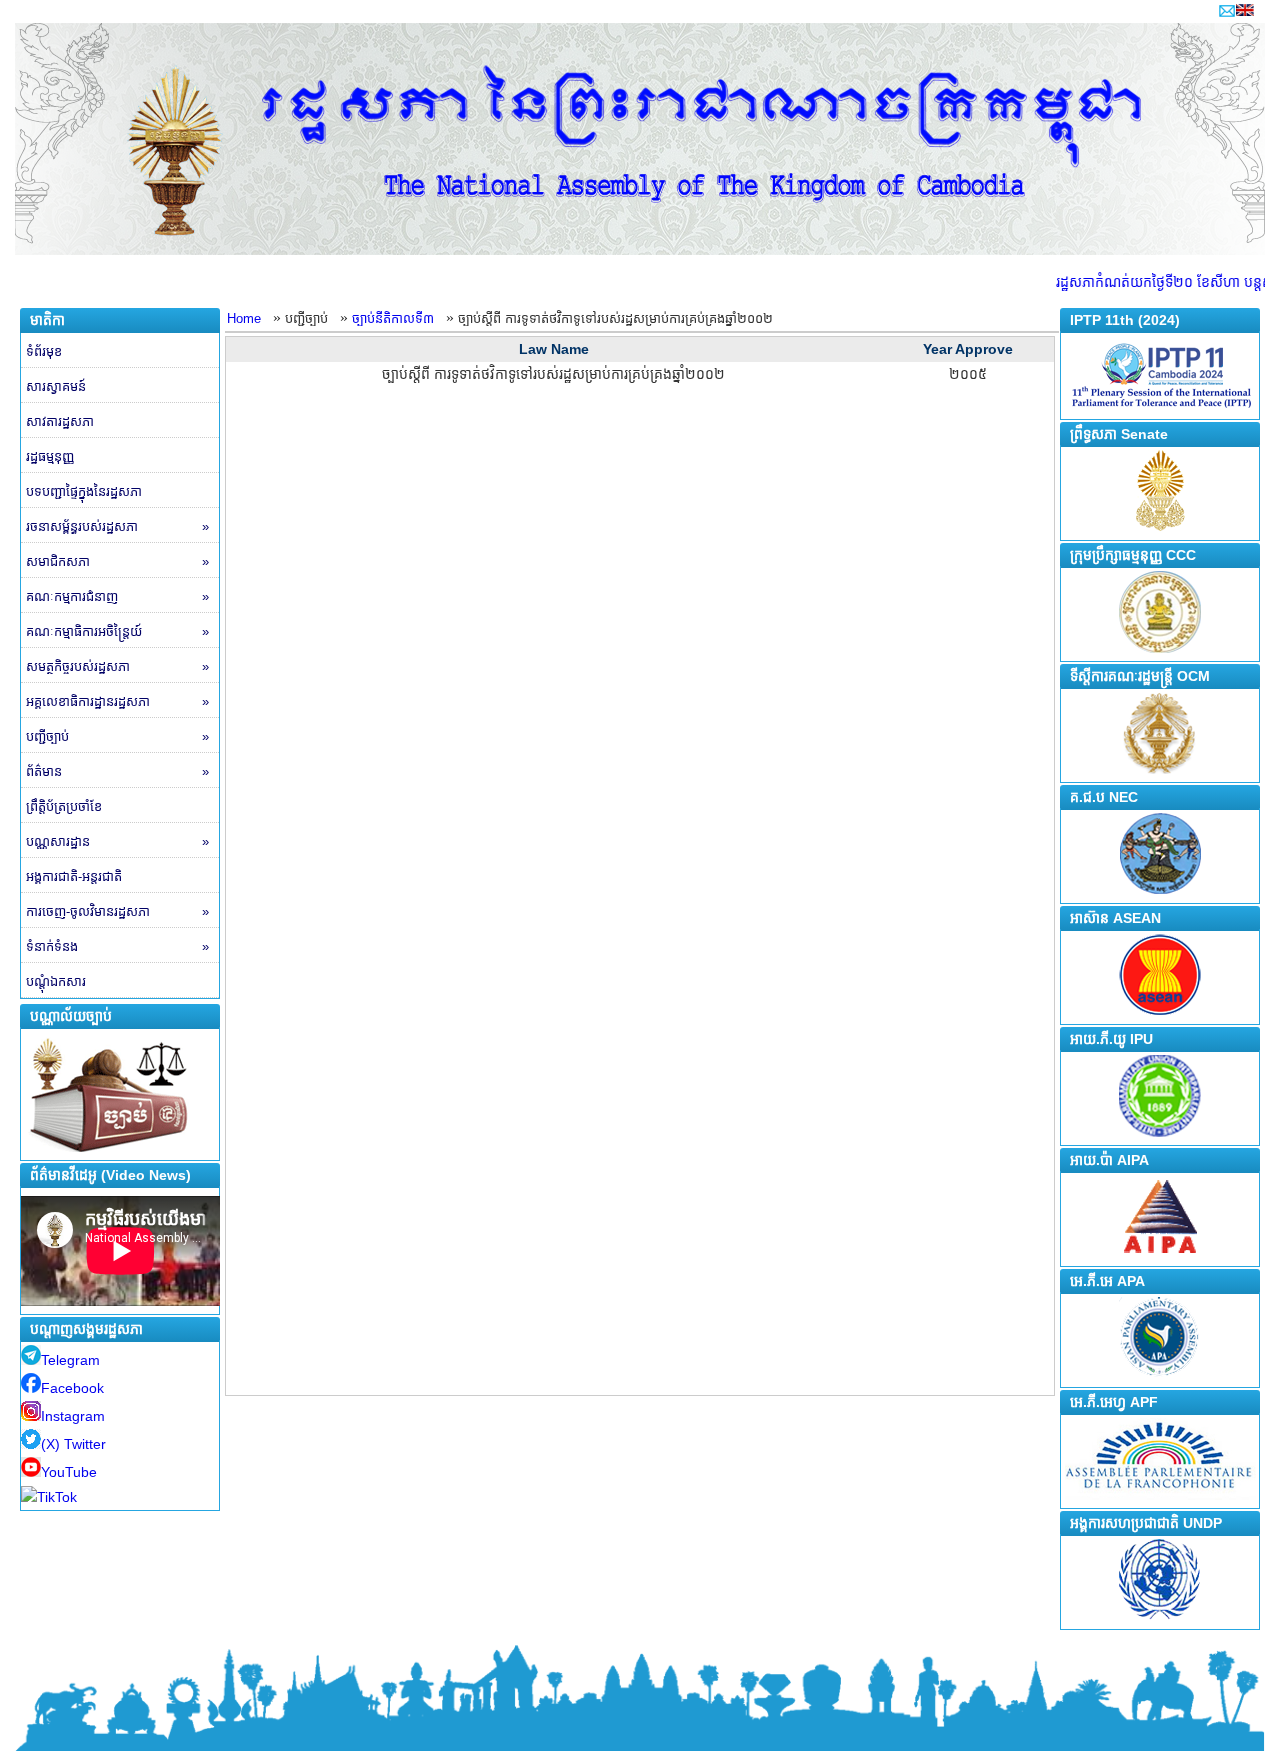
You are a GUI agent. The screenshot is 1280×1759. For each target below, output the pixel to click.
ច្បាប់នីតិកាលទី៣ (393, 318)
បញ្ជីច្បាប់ (117, 736)
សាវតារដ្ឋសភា (60, 421)
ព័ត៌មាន (117, 771)
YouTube (69, 1472)
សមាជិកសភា (117, 561)
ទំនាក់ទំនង (117, 946)
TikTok (57, 1497)
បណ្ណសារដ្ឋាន (117, 841)
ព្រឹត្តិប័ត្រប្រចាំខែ (64, 806)
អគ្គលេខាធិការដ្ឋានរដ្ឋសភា (117, 701)
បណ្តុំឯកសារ (56, 981)
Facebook (72, 1388)
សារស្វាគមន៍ (56, 386)
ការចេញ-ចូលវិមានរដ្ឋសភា (117, 911)
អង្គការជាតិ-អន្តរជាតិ (74, 876)
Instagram (73, 1416)
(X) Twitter (73, 1444)
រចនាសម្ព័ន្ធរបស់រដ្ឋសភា (117, 526)
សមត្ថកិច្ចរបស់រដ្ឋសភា (117, 666)
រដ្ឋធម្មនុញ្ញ (50, 456)
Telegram (70, 1360)
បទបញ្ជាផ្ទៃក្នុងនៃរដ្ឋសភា (84, 491)
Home (244, 318)
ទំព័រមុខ (44, 351)
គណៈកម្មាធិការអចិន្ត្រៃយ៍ (117, 631)
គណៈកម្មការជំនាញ (117, 596)
